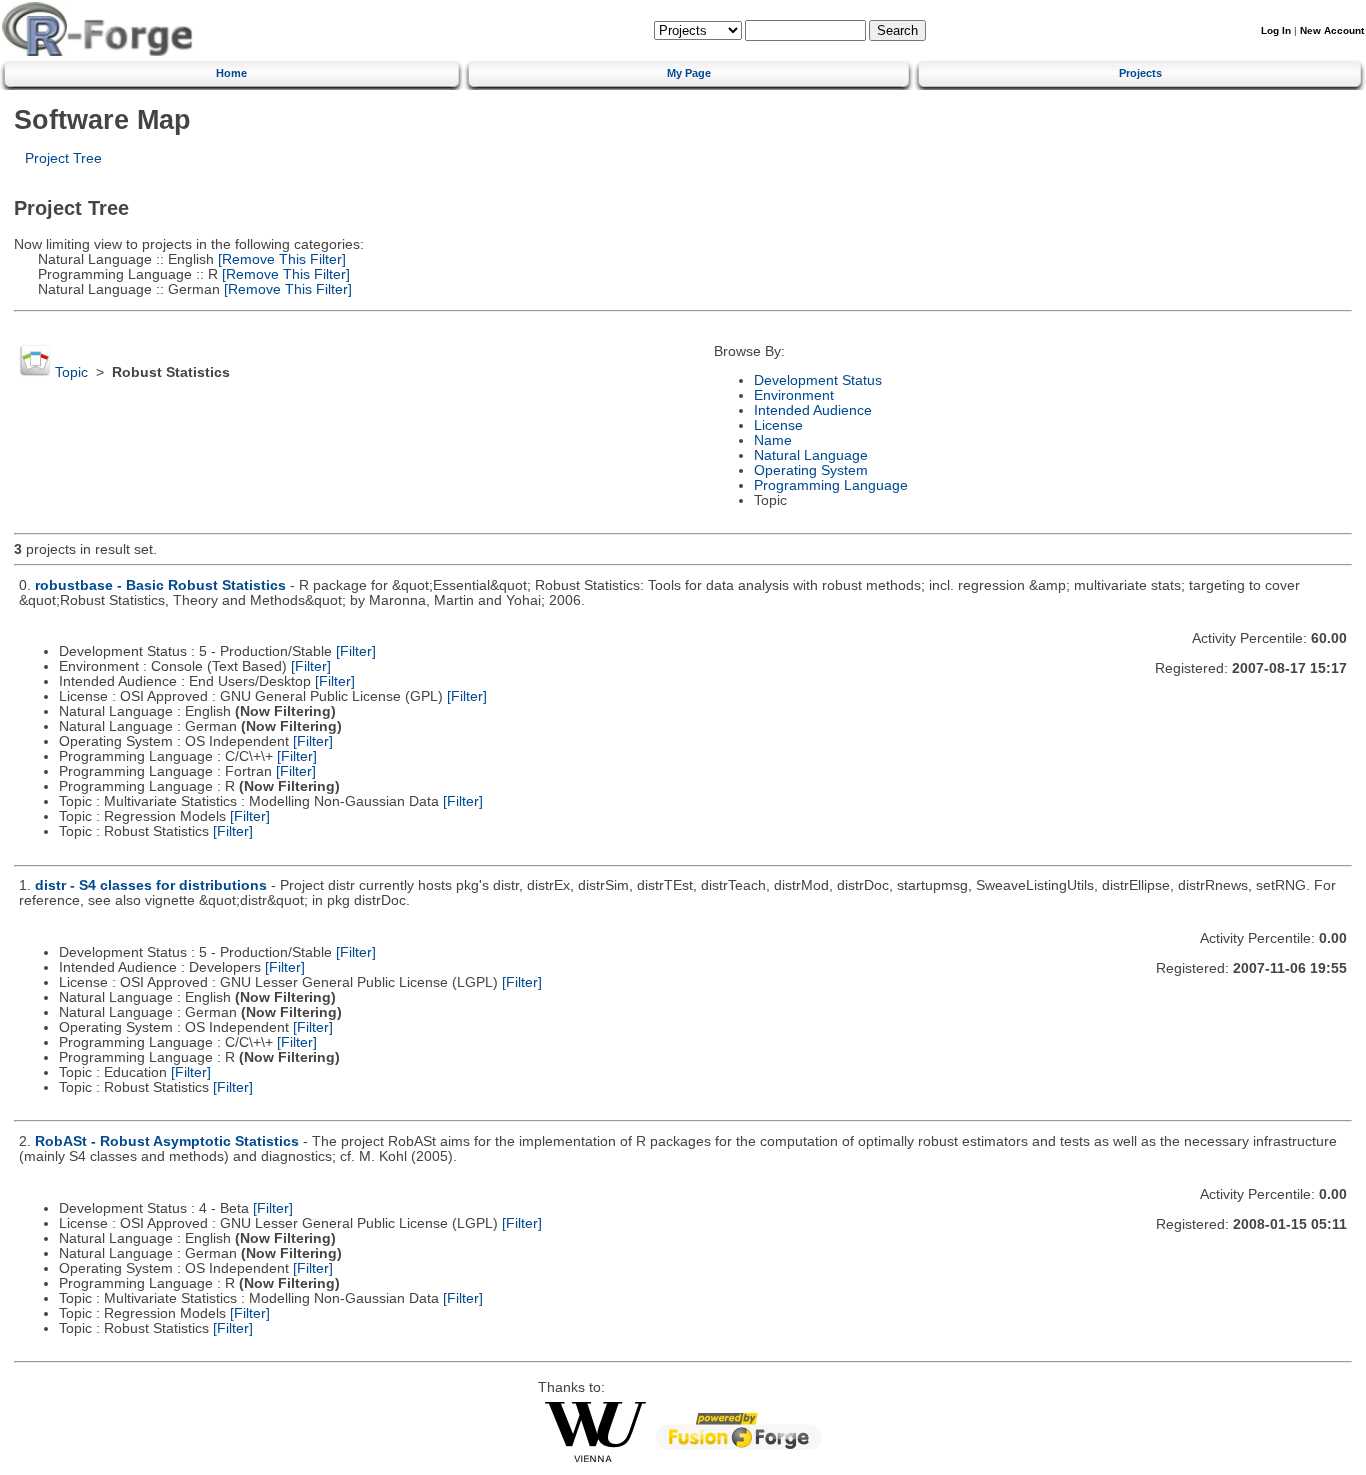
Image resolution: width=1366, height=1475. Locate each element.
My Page (689, 73)
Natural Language (811, 455)
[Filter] (356, 651)
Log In (1276, 30)
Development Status (818, 380)
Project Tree (63, 158)
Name (773, 440)
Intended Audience (813, 410)
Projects (1140, 73)
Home (231, 73)
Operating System (811, 470)
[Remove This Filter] (280, 259)
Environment (794, 395)
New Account (1332, 30)
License (778, 425)
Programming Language (831, 485)
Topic (71, 372)
